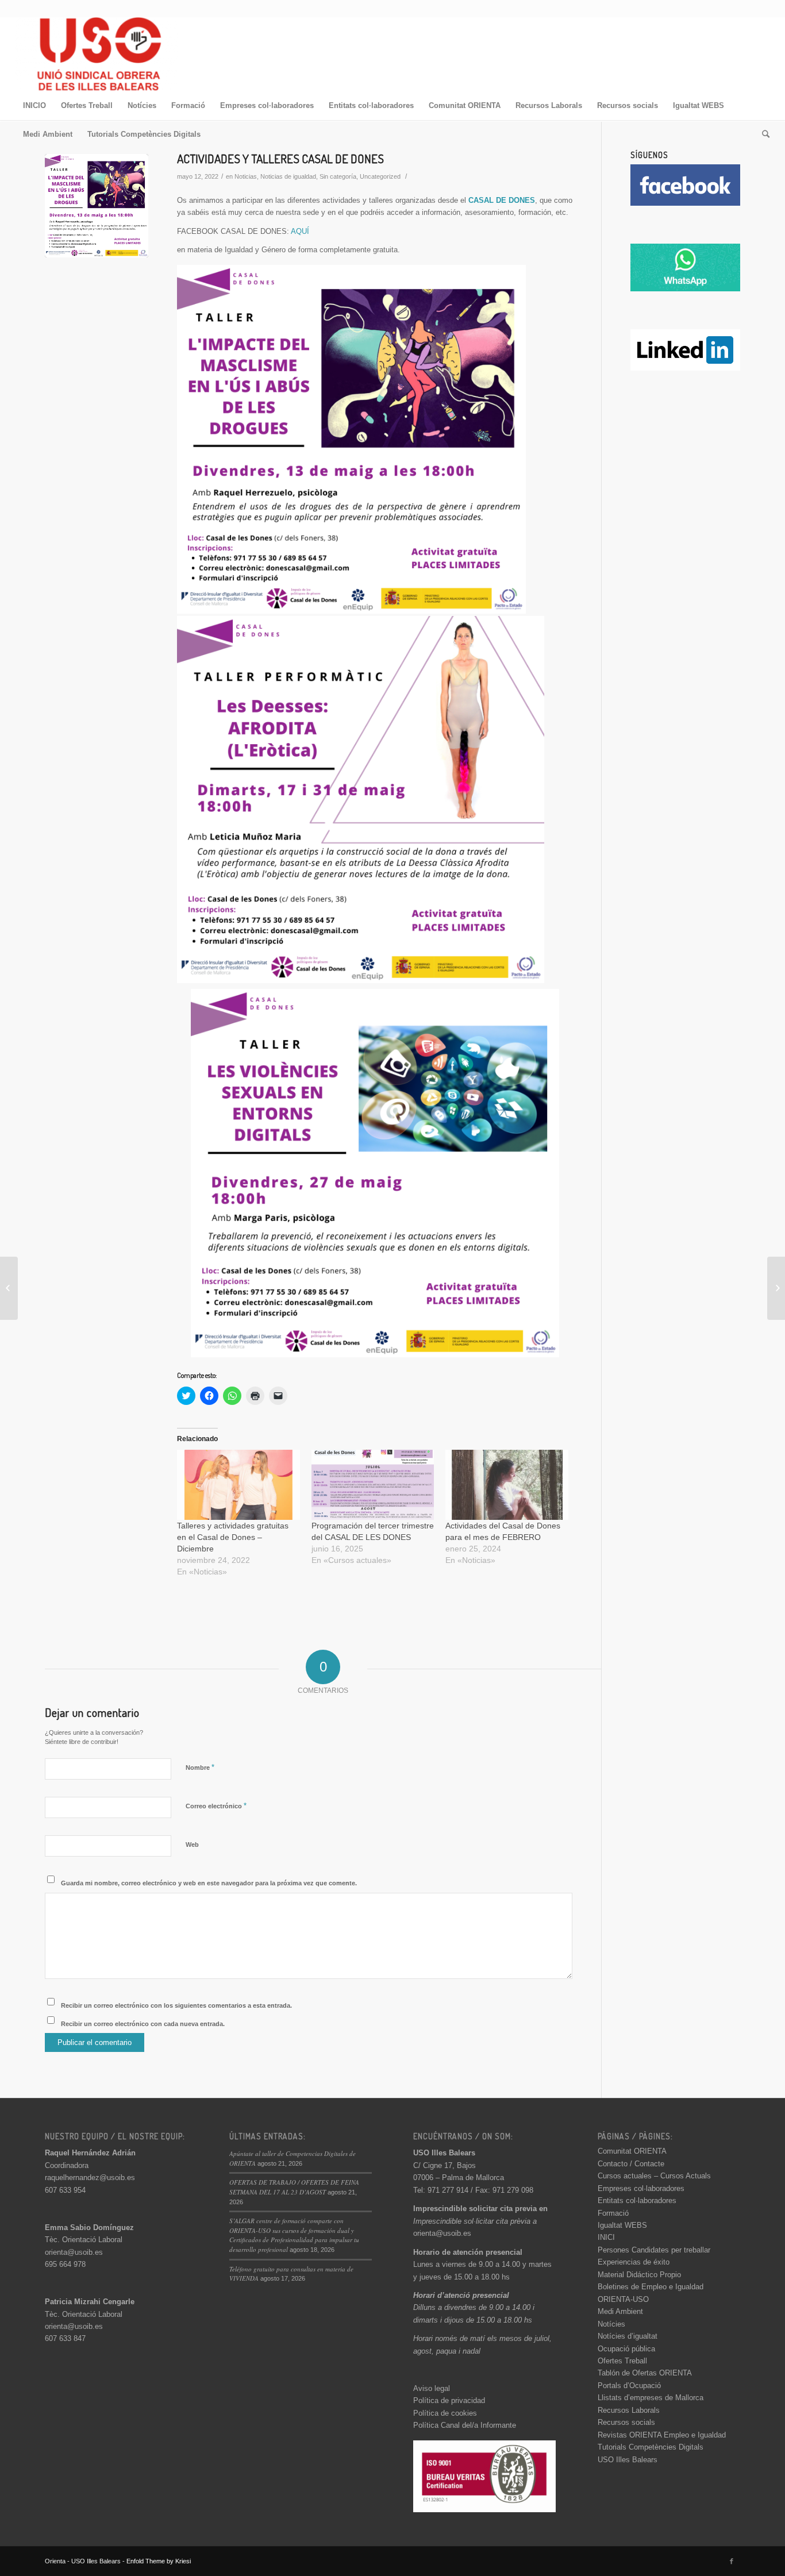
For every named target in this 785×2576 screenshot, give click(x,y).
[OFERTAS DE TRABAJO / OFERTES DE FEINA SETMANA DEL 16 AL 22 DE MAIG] (776, 1288)
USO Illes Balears (628, 2460)
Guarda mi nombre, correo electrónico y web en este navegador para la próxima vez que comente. (209, 1883)
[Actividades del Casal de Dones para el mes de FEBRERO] (507, 1485)
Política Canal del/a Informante (465, 2425)
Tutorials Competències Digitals (651, 2447)
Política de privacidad (449, 2400)
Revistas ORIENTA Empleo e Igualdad (662, 2435)
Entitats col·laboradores (637, 2200)
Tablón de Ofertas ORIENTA (645, 2373)
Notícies (611, 2324)
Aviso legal (432, 2388)
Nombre (200, 1767)
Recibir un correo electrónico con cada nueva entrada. (143, 2024)
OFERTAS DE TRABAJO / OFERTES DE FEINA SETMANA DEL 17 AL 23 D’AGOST (294, 2187)
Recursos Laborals (629, 2410)
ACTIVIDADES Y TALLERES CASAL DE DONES (280, 158)
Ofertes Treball (622, 2361)
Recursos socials (626, 2422)
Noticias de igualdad (288, 176)
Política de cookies (445, 2413)
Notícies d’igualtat (628, 2336)
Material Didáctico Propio (639, 2275)
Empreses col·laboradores (641, 2188)
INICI (606, 2237)
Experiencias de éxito (634, 2262)
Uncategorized (380, 176)
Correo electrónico (216, 1806)
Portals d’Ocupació (629, 2386)
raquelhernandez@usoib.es (90, 2178)
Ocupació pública (626, 2349)
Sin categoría (338, 176)
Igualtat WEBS (622, 2225)
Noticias (246, 176)
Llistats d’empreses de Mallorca (651, 2398)
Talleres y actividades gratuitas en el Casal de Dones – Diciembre (233, 1537)
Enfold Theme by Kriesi (159, 2561)
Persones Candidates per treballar (654, 2250)
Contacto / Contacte (631, 2164)
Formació (613, 2213)
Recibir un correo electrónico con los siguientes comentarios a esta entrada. (176, 2005)
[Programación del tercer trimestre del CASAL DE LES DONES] (373, 1485)
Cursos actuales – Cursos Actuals (654, 2176)
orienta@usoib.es (74, 2252)
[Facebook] (732, 2561)
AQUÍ (300, 231)
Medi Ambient (620, 2311)
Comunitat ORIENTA (632, 2151)
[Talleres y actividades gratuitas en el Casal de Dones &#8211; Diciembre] (238, 1485)
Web (192, 1845)
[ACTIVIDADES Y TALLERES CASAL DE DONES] (97, 206)
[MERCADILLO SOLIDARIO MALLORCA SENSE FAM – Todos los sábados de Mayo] (9, 1288)
